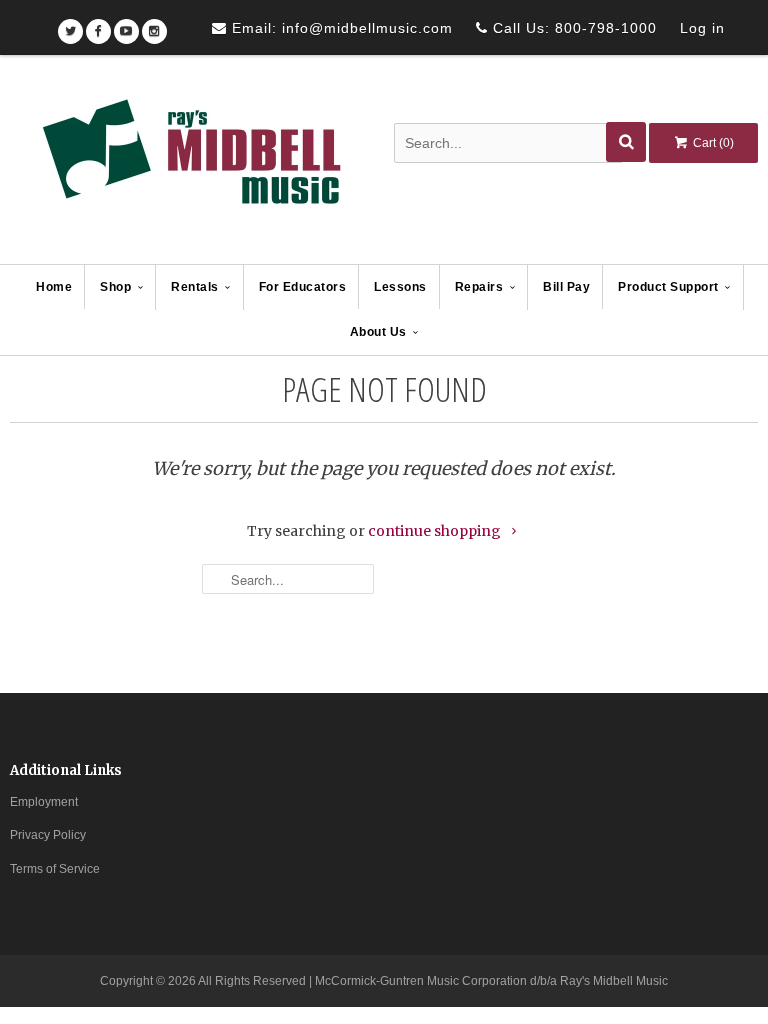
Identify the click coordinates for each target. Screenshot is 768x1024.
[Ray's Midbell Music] (190, 161)
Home (54, 287)
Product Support (668, 287)
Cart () (712, 143)
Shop (115, 287)
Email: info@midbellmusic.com (340, 28)
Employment (44, 802)
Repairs (479, 287)
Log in (702, 28)
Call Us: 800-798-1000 (572, 28)
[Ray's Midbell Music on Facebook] (98, 24)
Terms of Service (55, 869)
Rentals (195, 287)
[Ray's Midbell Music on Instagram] (154, 24)
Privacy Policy (48, 835)
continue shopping (436, 531)
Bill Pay (566, 287)
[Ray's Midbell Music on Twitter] (70, 24)
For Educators (303, 287)
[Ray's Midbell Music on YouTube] (126, 24)
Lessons (400, 287)
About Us (378, 332)
